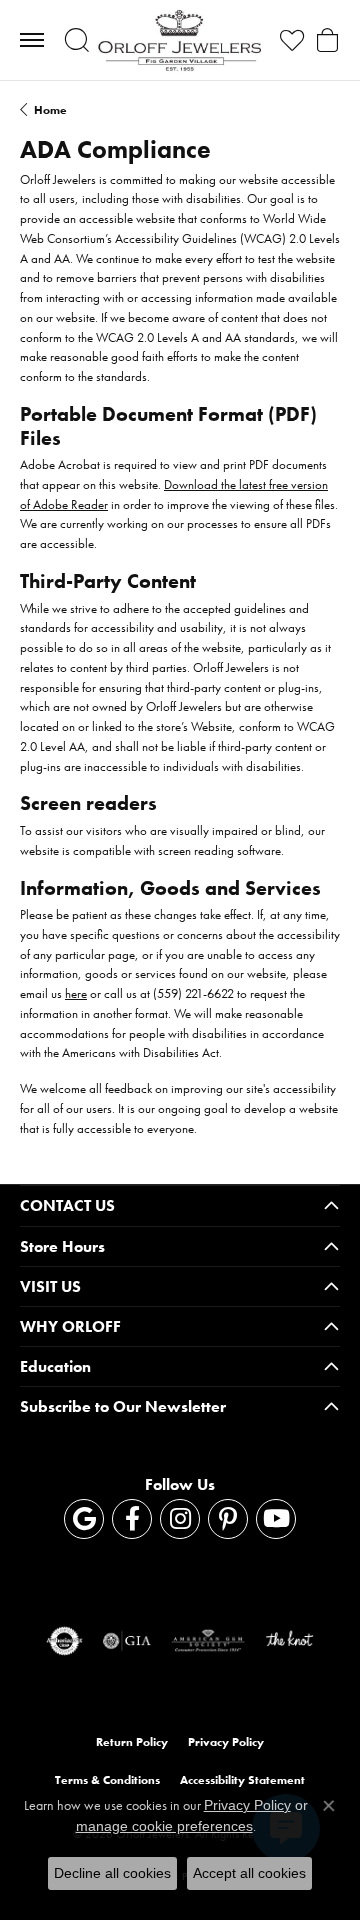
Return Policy (132, 1742)
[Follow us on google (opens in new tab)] (84, 1519)
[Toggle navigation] (32, 40)
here (76, 993)
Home (50, 110)
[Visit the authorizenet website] (64, 1641)
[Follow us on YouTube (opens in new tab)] (276, 1519)
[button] (76, 40)
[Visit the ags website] (208, 1641)
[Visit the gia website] (127, 1641)
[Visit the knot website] (289, 1641)
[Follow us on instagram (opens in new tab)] (180, 1519)
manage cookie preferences (164, 1826)
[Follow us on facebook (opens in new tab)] (132, 1519)
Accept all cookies (249, 1873)
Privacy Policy (226, 1742)
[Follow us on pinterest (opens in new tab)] (228, 1519)
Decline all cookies (112, 1873)
